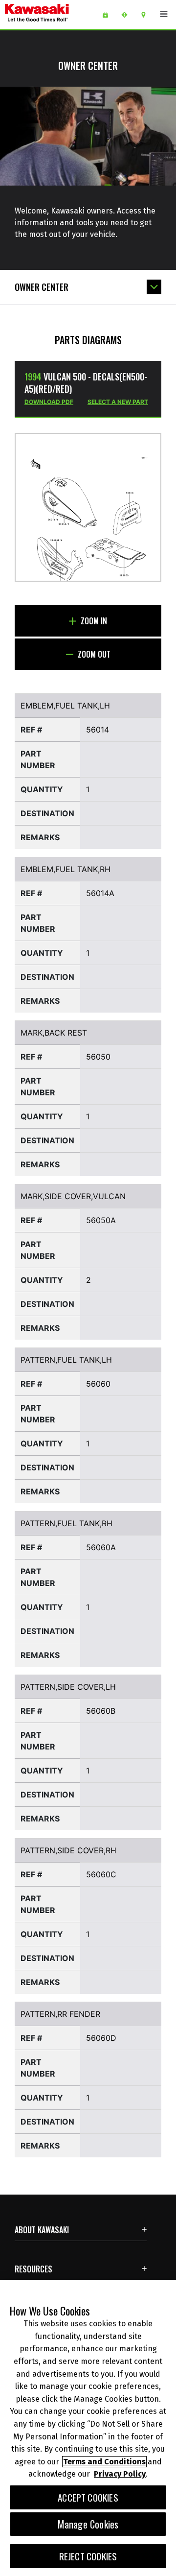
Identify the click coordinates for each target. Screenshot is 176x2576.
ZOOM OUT (93, 654)
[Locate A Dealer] (147, 15)
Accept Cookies (88, 2497)
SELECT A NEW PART (118, 402)
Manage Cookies (88, 2524)
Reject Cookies (88, 2556)
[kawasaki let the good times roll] (50, 14)
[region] (88, 2428)
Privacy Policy (120, 2474)
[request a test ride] (128, 15)
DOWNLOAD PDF (49, 402)
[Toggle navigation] (164, 14)
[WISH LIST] (109, 15)
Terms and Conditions (104, 2462)
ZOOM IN (93, 621)
